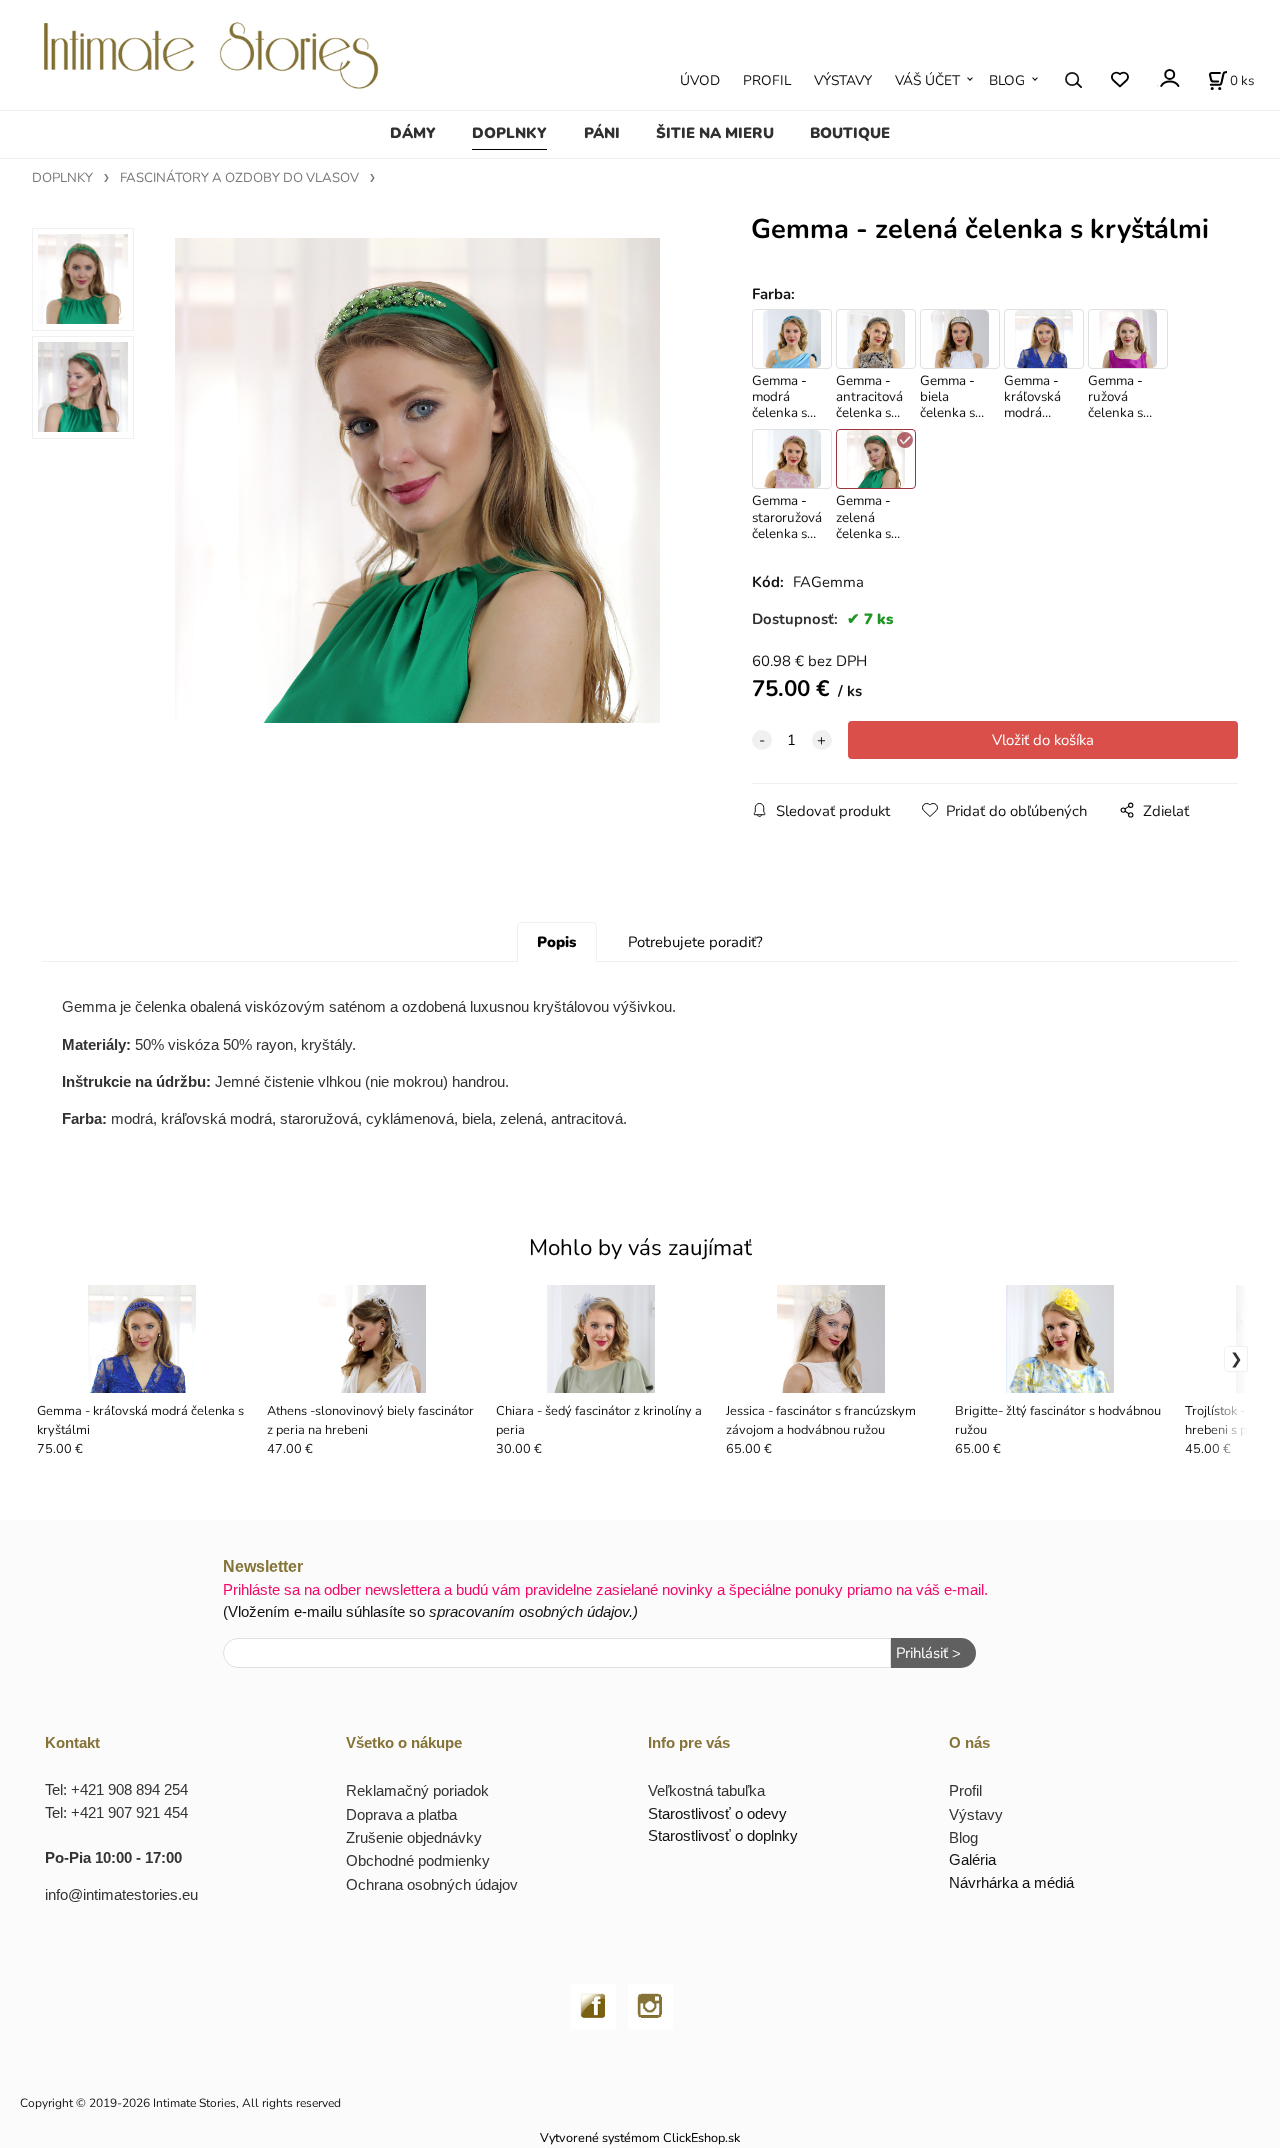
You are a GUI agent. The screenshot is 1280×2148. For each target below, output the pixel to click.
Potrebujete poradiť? (695, 942)
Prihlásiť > (928, 1653)
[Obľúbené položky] (1119, 79)
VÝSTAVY (843, 80)
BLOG (1007, 80)
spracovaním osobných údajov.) (533, 1612)
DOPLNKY (509, 133)
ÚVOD (700, 80)
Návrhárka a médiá (1011, 1882)
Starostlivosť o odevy (717, 1813)
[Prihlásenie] (1168, 78)
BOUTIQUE (850, 133)
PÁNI (602, 133)
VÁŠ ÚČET (927, 80)
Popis (556, 942)
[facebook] (593, 2003)
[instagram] (650, 2003)
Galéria (972, 1859)
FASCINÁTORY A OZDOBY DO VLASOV (239, 178)
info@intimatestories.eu (121, 1894)
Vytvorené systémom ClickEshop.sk (640, 2137)
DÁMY (413, 133)
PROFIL (767, 80)
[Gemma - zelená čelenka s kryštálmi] (417, 480)
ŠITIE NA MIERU (715, 133)
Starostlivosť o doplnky (723, 1835)
